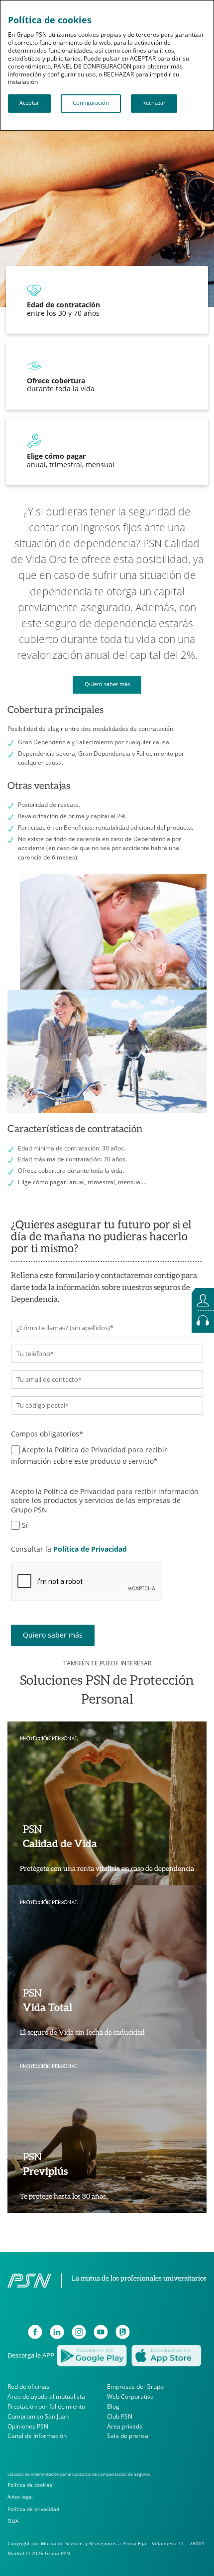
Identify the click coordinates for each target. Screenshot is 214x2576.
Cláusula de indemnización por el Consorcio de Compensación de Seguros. (79, 2474)
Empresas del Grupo (135, 2387)
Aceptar (29, 103)
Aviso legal (20, 2497)
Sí (25, 1525)
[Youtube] (101, 2332)
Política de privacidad (33, 2509)
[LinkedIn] (57, 2332)
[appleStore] (166, 2355)
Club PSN (120, 2416)
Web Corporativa (130, 2397)
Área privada (125, 2426)
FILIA (13, 2521)
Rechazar (154, 103)
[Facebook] (35, 2332)
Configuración (91, 103)
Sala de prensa (128, 2436)
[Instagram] (79, 2332)
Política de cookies (30, 2485)
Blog (113, 2406)
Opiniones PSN (28, 2426)
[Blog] (123, 2332)
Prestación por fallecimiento (46, 2406)
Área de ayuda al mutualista (46, 2397)
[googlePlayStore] (92, 2355)
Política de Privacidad (90, 1549)
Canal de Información (37, 2436)
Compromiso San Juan (38, 2416)
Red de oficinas (28, 2387)
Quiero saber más (107, 684)
